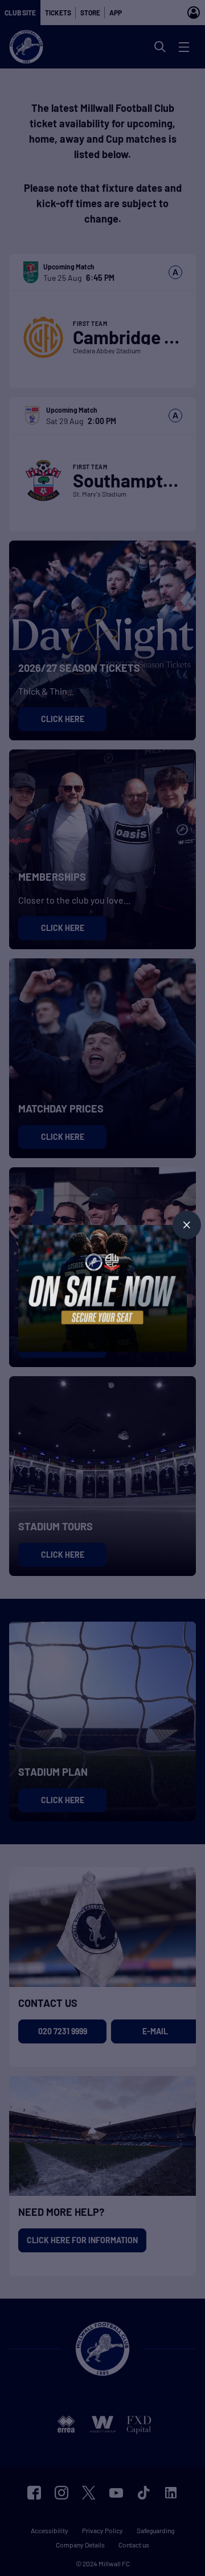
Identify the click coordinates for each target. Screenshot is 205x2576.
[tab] (187, 1225)
